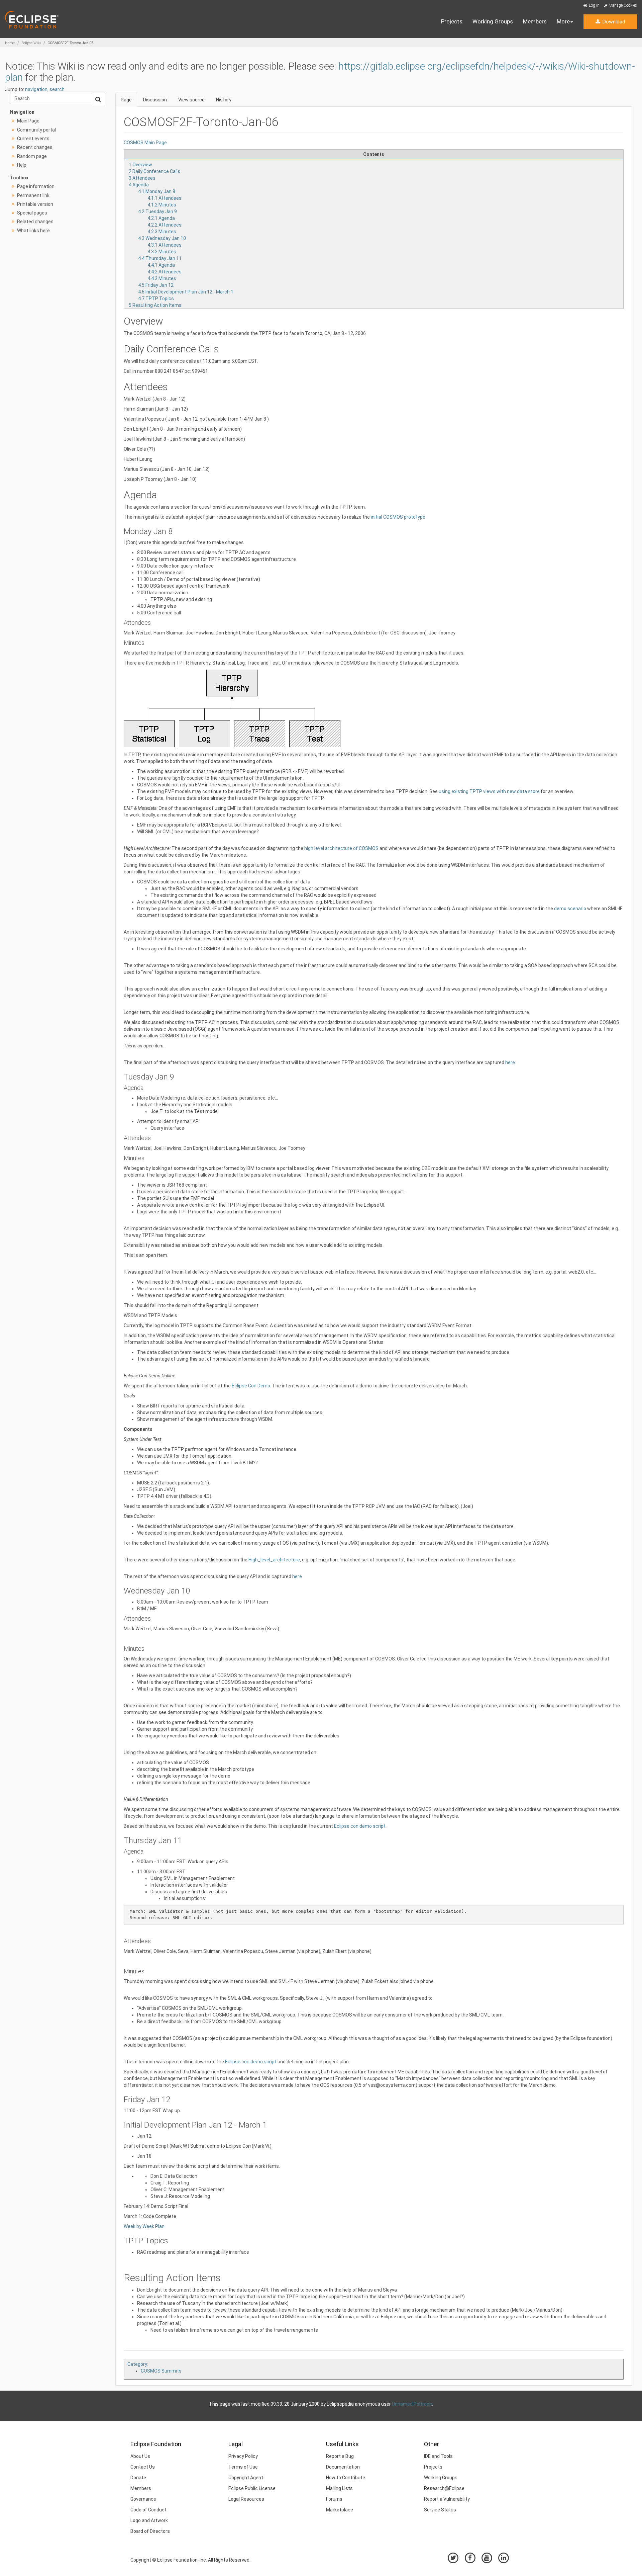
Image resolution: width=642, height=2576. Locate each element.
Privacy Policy (243, 2456)
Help (22, 165)
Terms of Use (243, 2467)
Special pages (32, 213)
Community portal (36, 130)
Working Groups (493, 21)
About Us (140, 2456)
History (224, 100)
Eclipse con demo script (360, 1826)
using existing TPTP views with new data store (489, 791)
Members (535, 21)
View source (191, 100)
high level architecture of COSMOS (341, 848)
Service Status (440, 2510)
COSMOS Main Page (145, 143)
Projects (452, 21)
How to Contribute (346, 2478)
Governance (143, 2499)
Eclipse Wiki (31, 43)
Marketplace (340, 2510)
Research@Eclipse (444, 2488)
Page (126, 100)
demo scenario (570, 909)
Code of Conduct (148, 2510)
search (57, 89)
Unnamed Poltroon (412, 2404)
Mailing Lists (339, 2488)
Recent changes (35, 147)
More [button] (563, 21)
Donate (138, 2478)
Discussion (155, 100)
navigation (36, 89)
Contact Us (143, 2467)
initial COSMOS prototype (398, 517)
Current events (33, 139)
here (510, 1062)
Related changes (35, 222)
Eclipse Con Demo (251, 1386)
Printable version (35, 204)
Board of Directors (150, 2531)
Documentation (343, 2467)
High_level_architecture (274, 1560)
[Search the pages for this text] (98, 99)
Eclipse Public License (252, 2488)
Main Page (28, 121)
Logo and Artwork (149, 2520)
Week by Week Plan (144, 2226)
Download (613, 22)
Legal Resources (246, 2499)
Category (137, 2364)
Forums (334, 2499)
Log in (594, 5)
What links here (33, 231)
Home (10, 43)
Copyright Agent (246, 2478)
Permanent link (33, 195)
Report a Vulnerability (447, 2499)
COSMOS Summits (161, 2371)
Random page (32, 156)
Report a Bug (340, 2456)
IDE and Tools (438, 2456)
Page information (36, 186)
